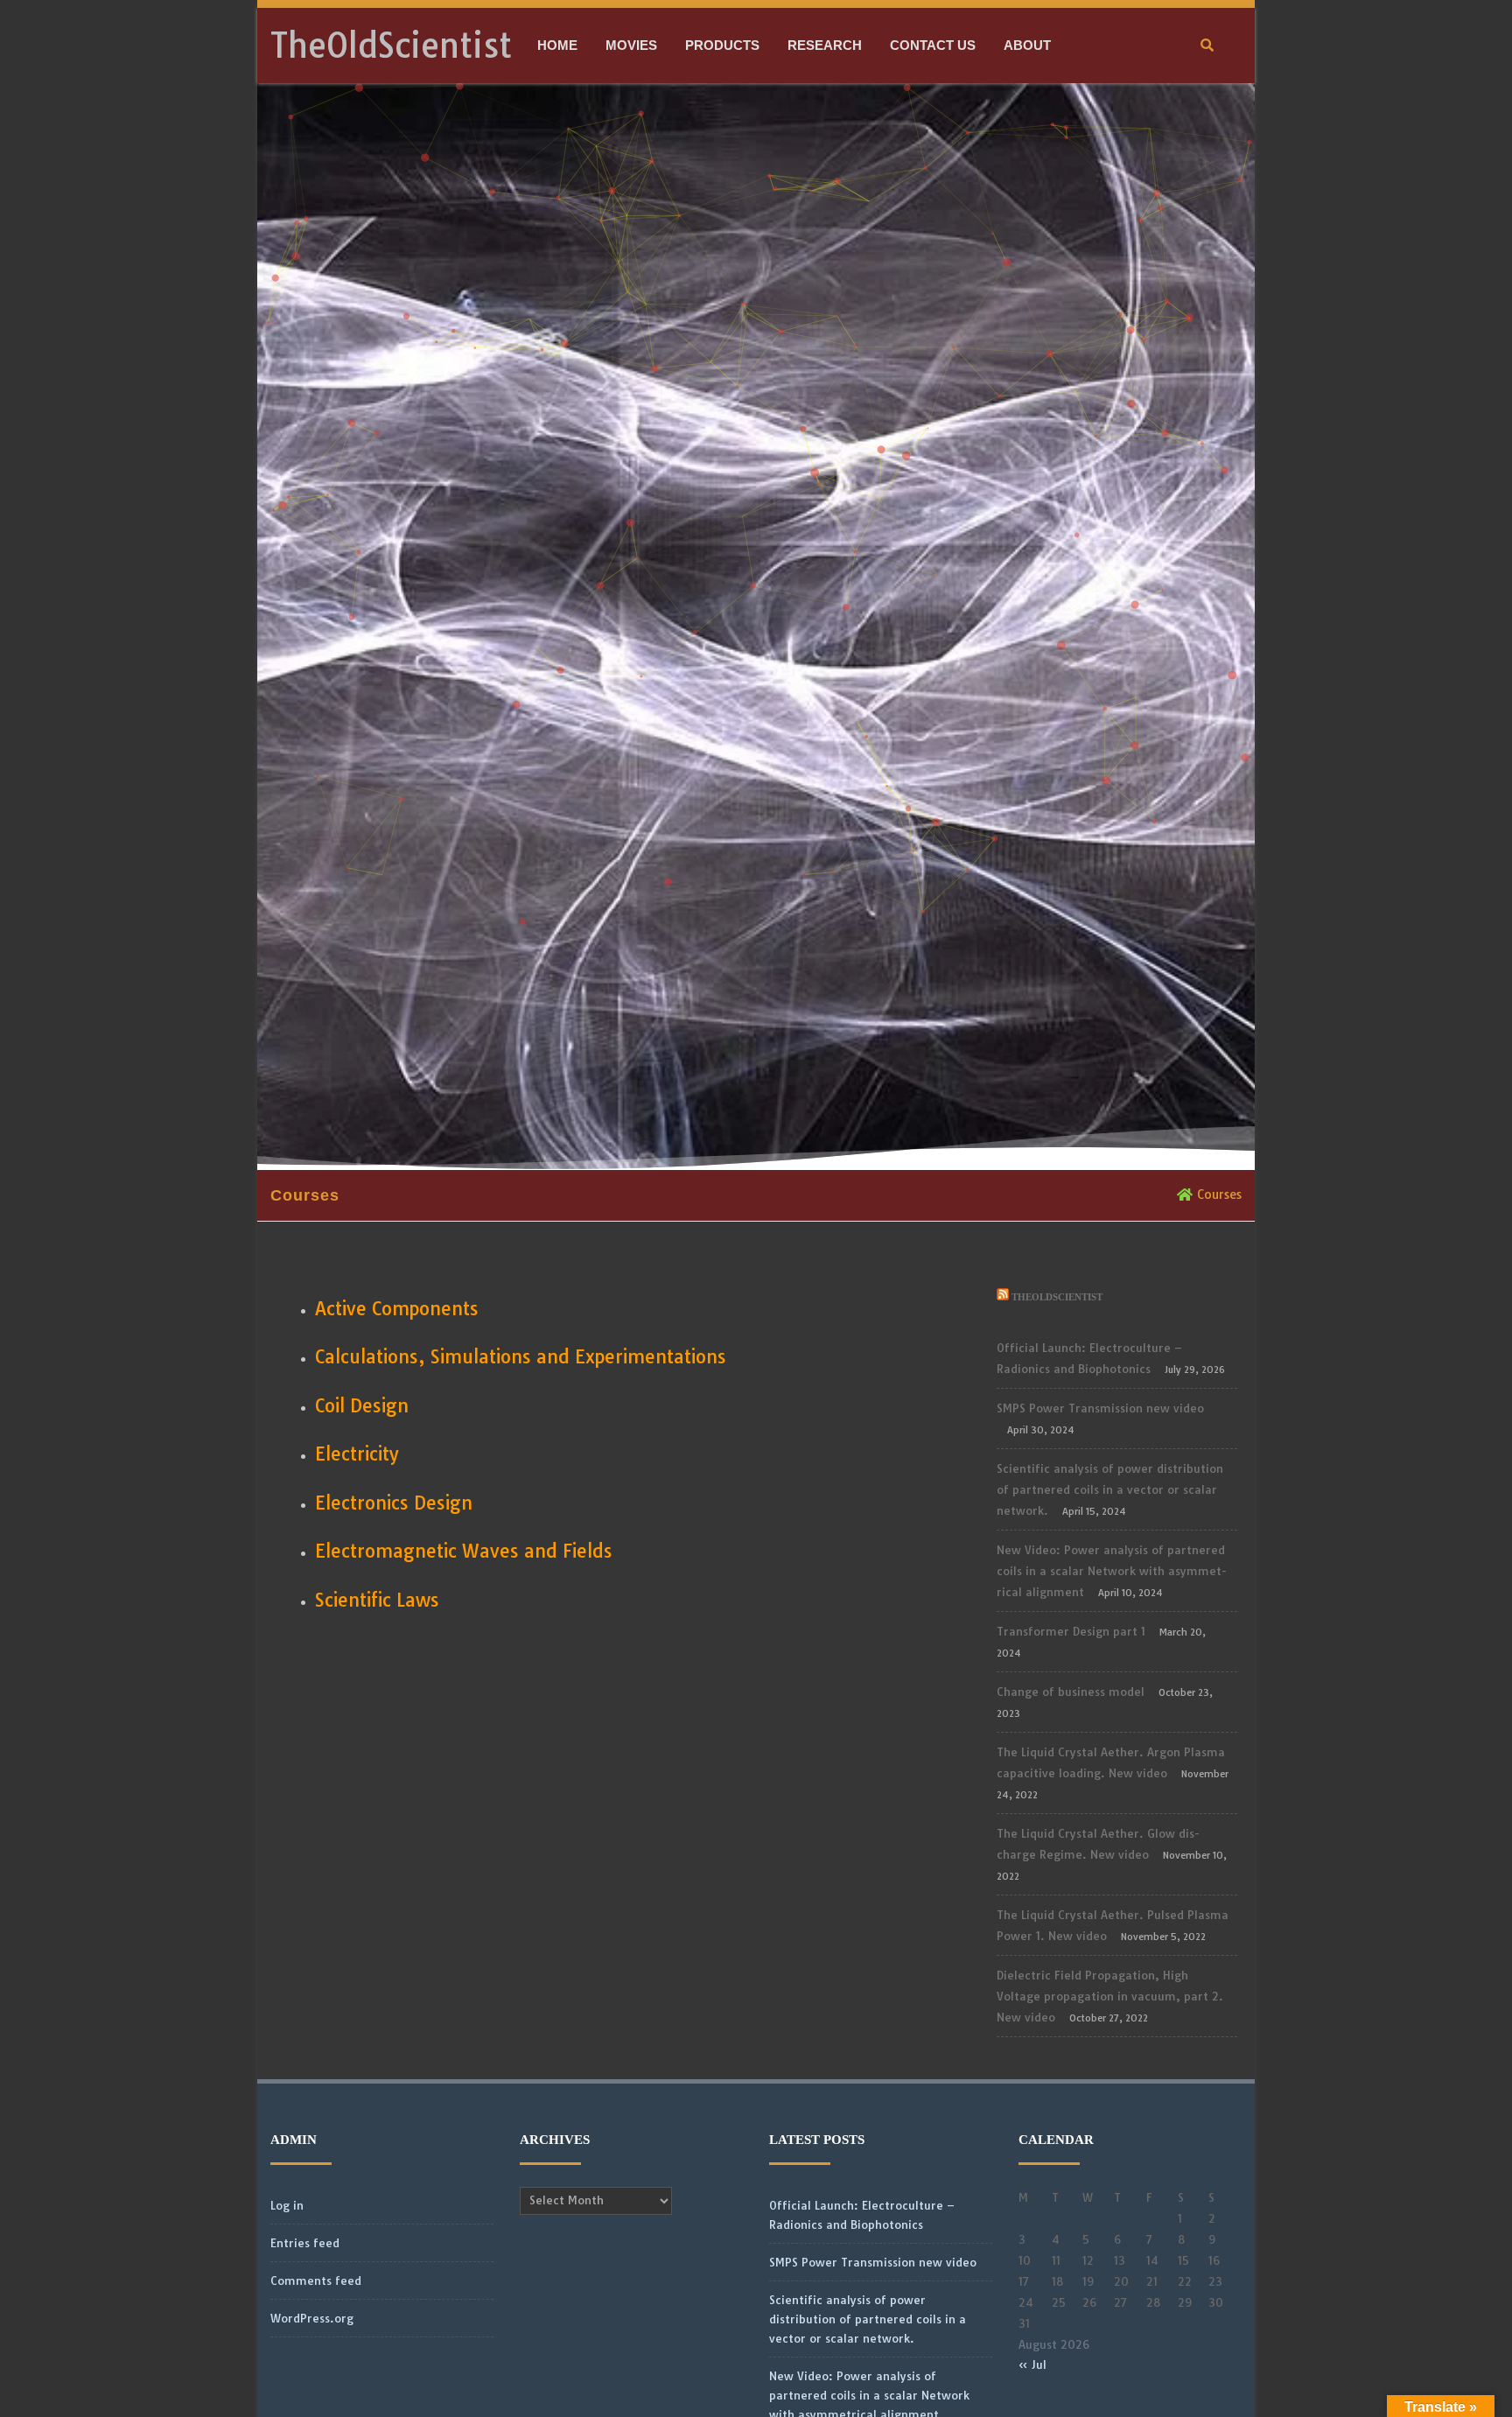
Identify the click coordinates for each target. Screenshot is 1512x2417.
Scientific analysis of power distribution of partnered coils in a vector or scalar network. (1110, 1489)
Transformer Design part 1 (1071, 1631)
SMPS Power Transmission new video (1100, 1408)
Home (557, 45)
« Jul (1032, 2364)
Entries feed (305, 2243)
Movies (631, 45)
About (1027, 45)
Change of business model (1071, 1692)
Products (722, 45)
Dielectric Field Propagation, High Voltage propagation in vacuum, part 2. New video (1110, 1996)
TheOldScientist (391, 46)
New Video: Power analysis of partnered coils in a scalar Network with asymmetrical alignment (1112, 1571)
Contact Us (933, 45)
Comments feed (316, 2280)
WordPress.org (312, 2318)
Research (825, 45)
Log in (287, 2205)
